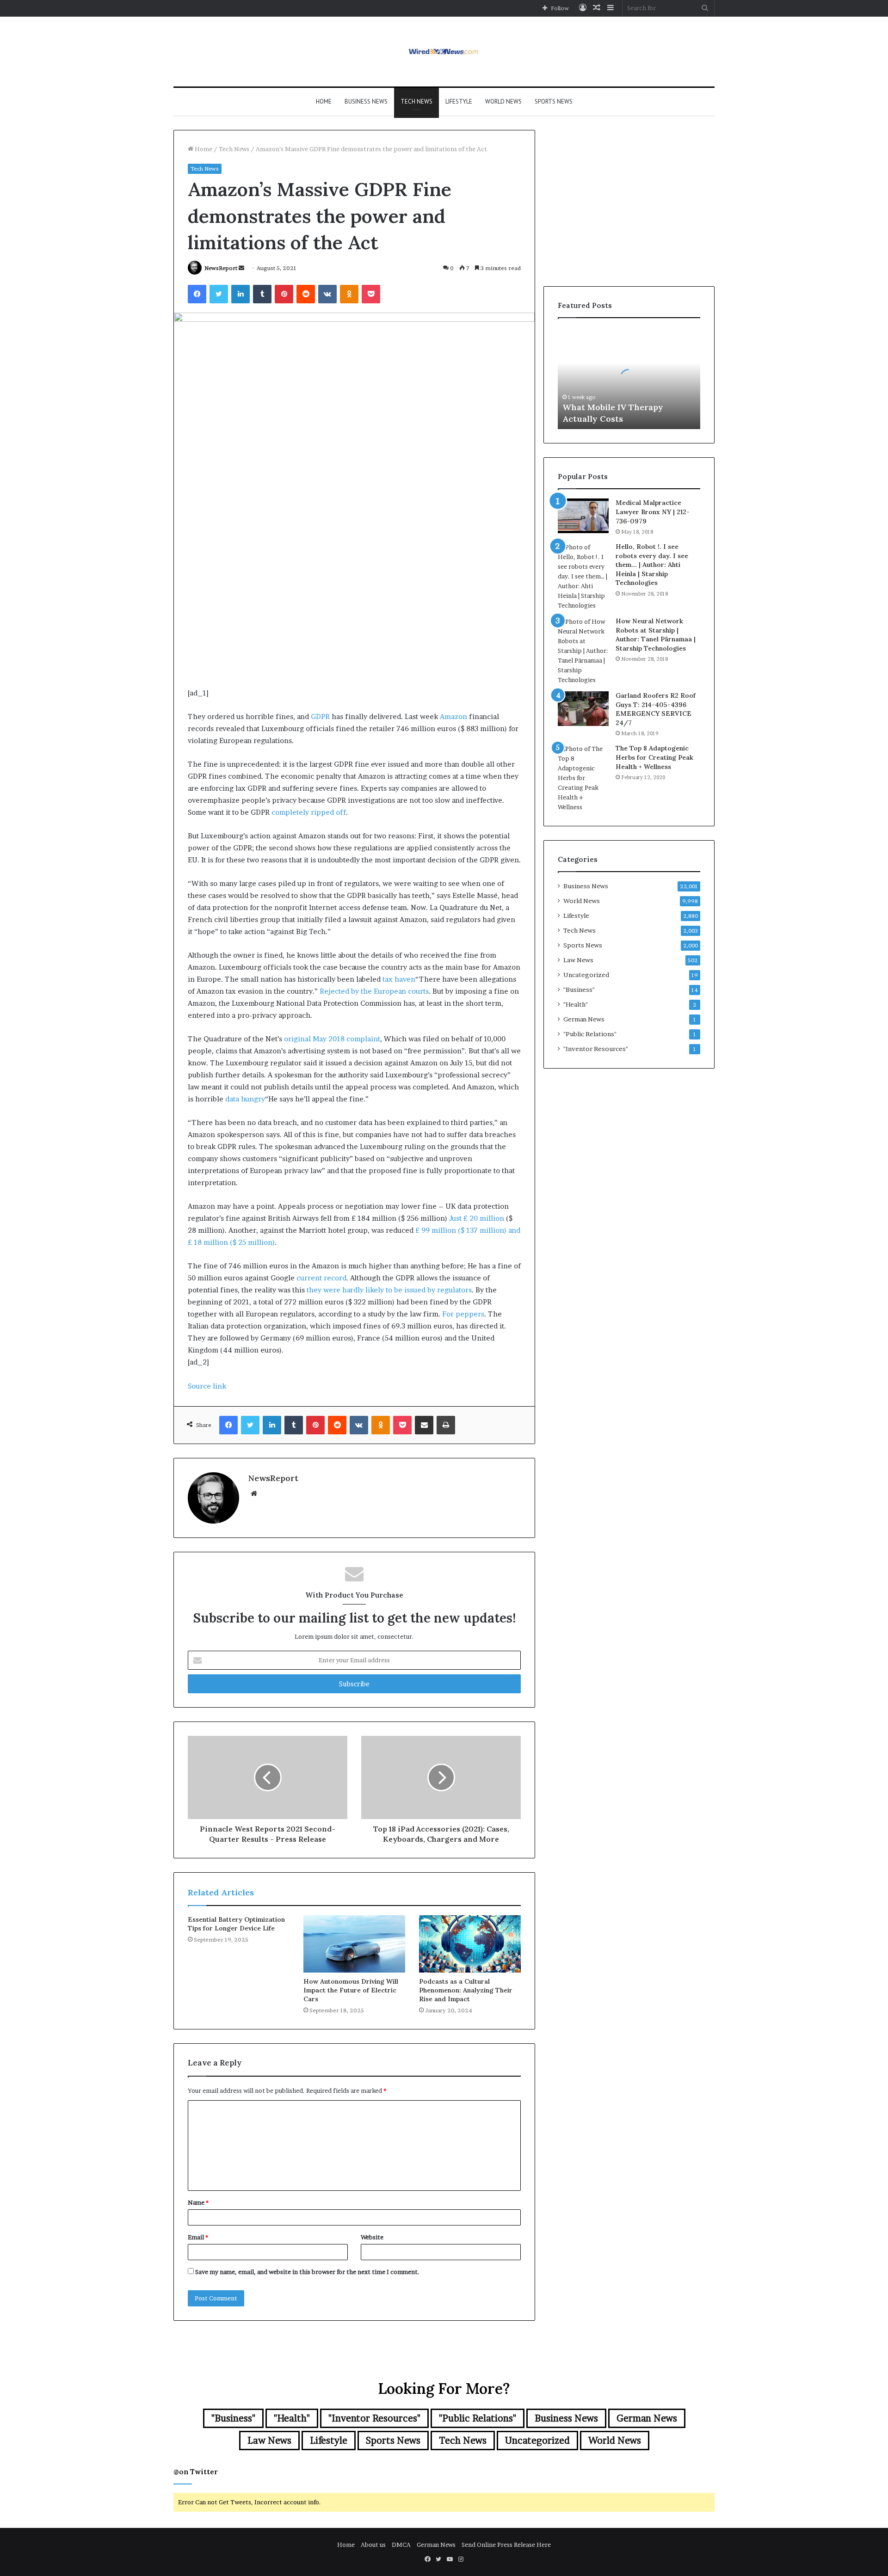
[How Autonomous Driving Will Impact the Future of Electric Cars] (354, 1944)
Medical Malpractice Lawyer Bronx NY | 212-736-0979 (653, 512)
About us (373, 2545)
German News (584, 1019)
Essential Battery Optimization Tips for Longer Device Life (236, 1924)
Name (198, 2202)
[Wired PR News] (444, 52)
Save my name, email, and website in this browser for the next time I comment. (307, 2272)
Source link (207, 1386)
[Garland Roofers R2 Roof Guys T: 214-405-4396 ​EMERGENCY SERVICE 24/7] (583, 709)
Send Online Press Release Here (506, 2545)
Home (324, 101)
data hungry (245, 1099)
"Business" (579, 990)
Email (198, 2237)
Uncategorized (586, 975)
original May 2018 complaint (332, 1039)
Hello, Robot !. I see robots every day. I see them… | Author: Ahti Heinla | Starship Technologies (652, 565)
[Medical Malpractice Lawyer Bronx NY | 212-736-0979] (583, 516)
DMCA (401, 2545)
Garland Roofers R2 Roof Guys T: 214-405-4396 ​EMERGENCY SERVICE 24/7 (656, 709)
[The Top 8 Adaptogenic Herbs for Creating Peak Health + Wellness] (583, 778)
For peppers (463, 1314)
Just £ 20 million (477, 1218)
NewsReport (221, 268)
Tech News (416, 101)
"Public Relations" (590, 1034)
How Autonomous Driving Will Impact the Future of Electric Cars (351, 1990)
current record (321, 1278)
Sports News (554, 101)
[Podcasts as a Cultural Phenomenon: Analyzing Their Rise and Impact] (470, 1944)
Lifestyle (459, 101)
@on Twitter (196, 2472)
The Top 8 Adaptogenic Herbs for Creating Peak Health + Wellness (654, 757)
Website (372, 2237)
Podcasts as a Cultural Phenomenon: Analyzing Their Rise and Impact (466, 1990)
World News (503, 101)
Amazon (453, 716)
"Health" (576, 1004)
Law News (578, 960)
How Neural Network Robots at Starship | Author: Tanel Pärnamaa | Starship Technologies (656, 635)
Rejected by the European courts (374, 991)
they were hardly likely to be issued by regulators (389, 1290)
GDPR (320, 716)
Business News (366, 101)
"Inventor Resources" (596, 1049)
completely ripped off (309, 812)
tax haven (399, 979)
